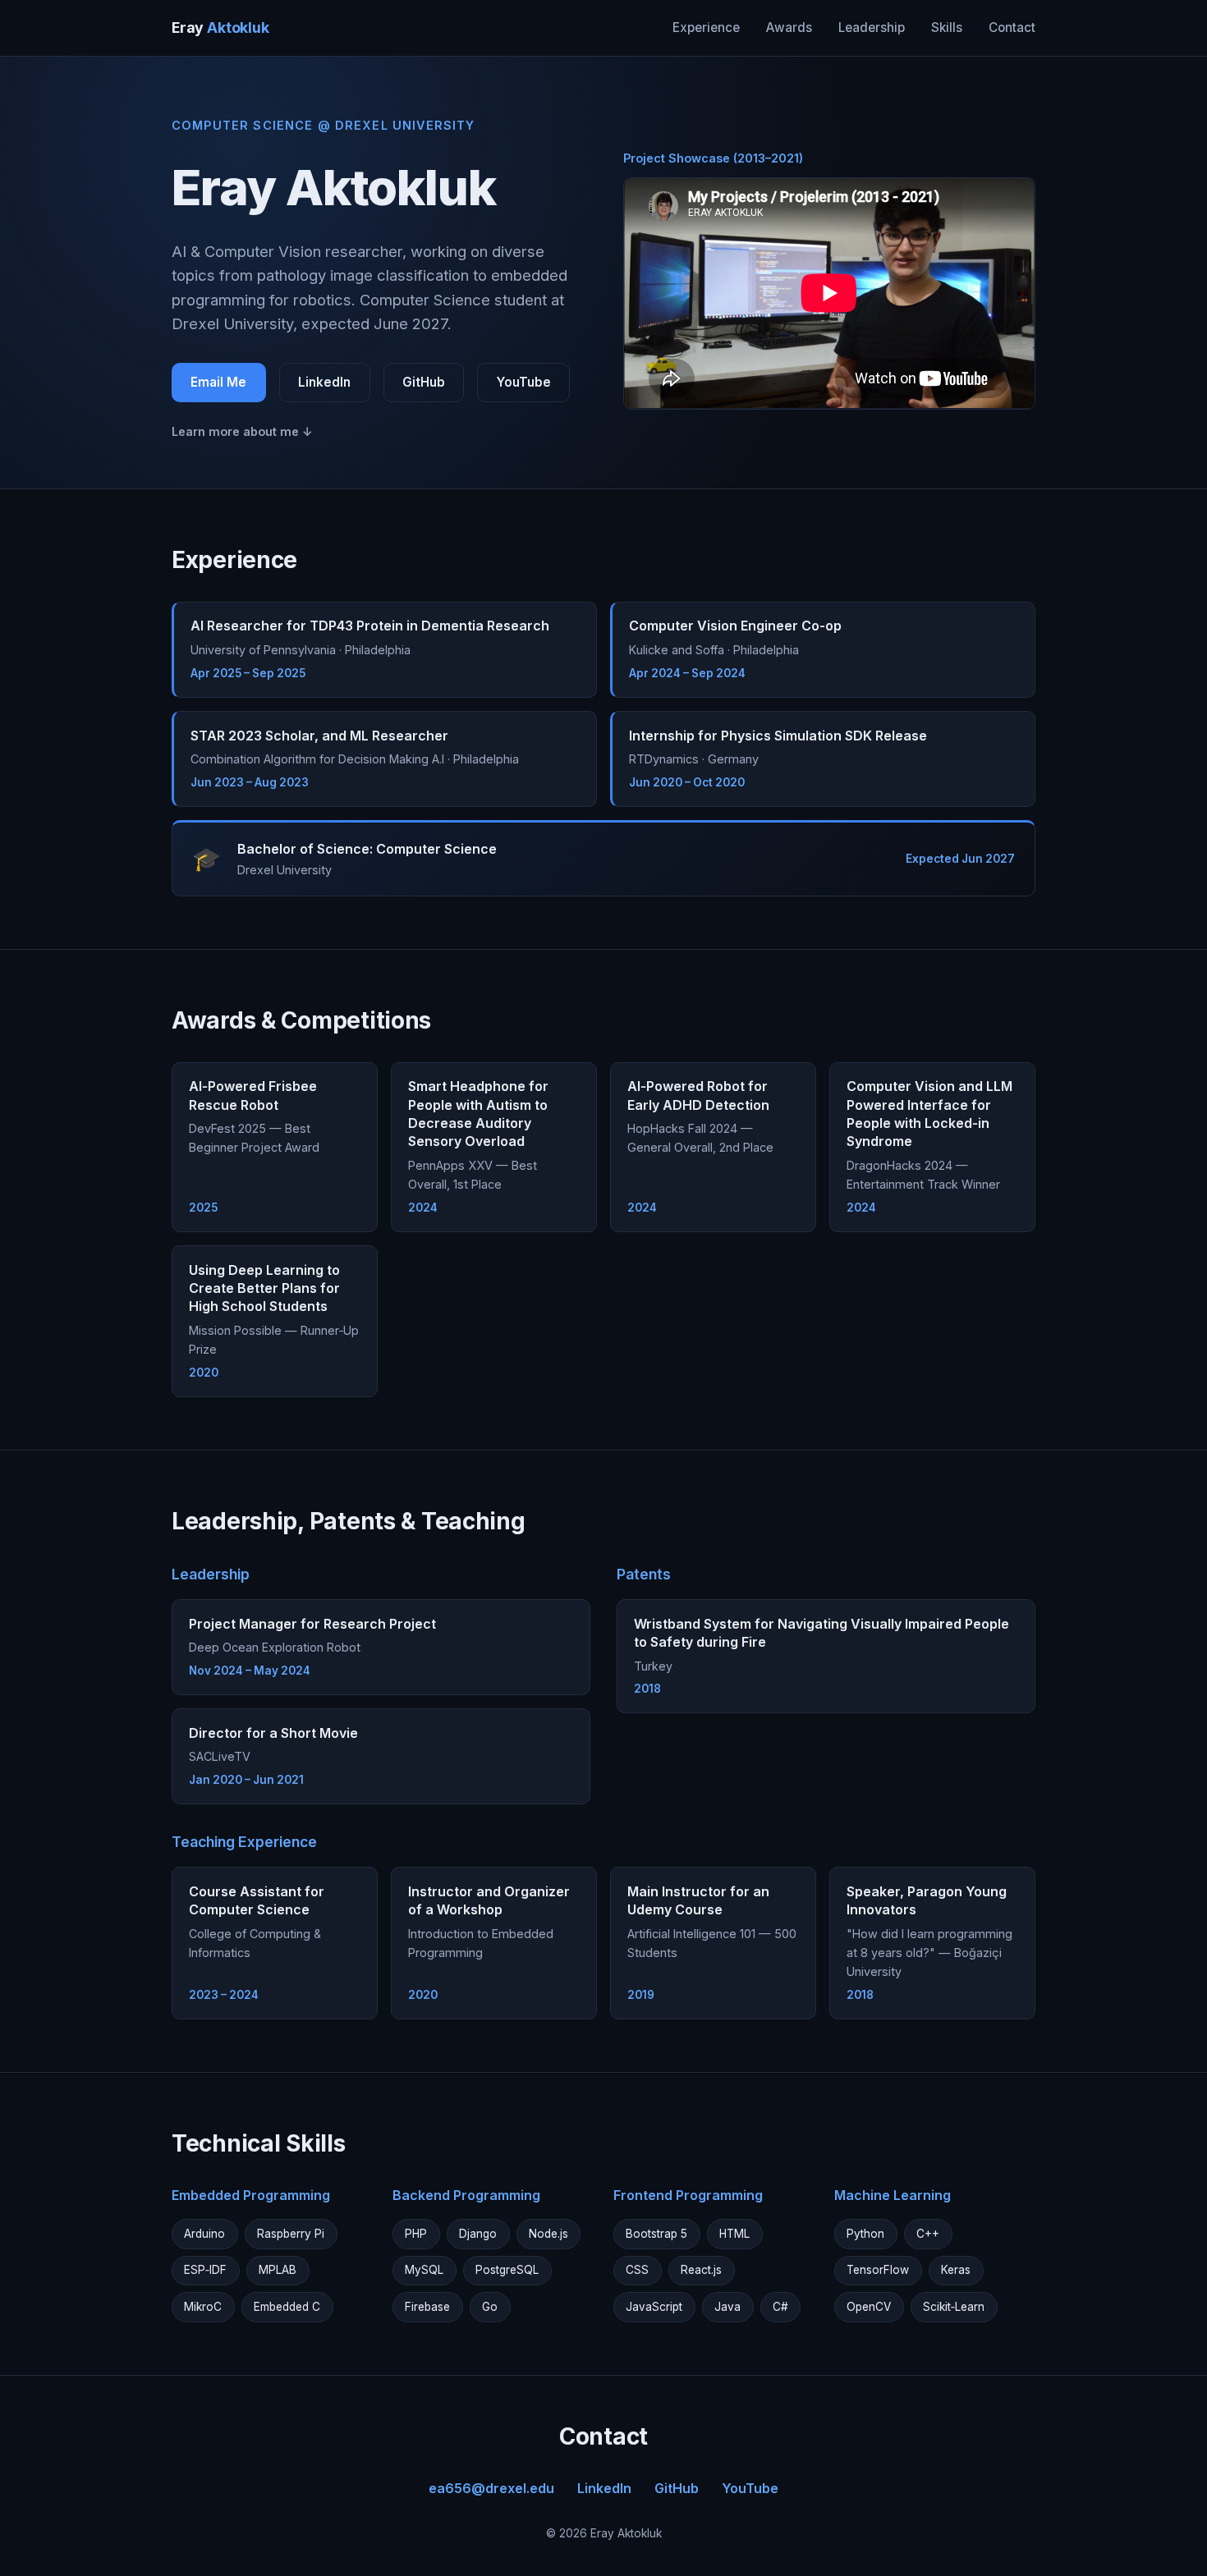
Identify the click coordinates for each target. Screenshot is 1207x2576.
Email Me (218, 382)
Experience (706, 28)
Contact (1012, 28)
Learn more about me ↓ (242, 431)
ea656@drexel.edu (491, 2488)
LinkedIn (324, 382)
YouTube (524, 382)
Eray (220, 28)
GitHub (424, 382)
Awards (789, 28)
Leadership (872, 28)
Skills (947, 28)
